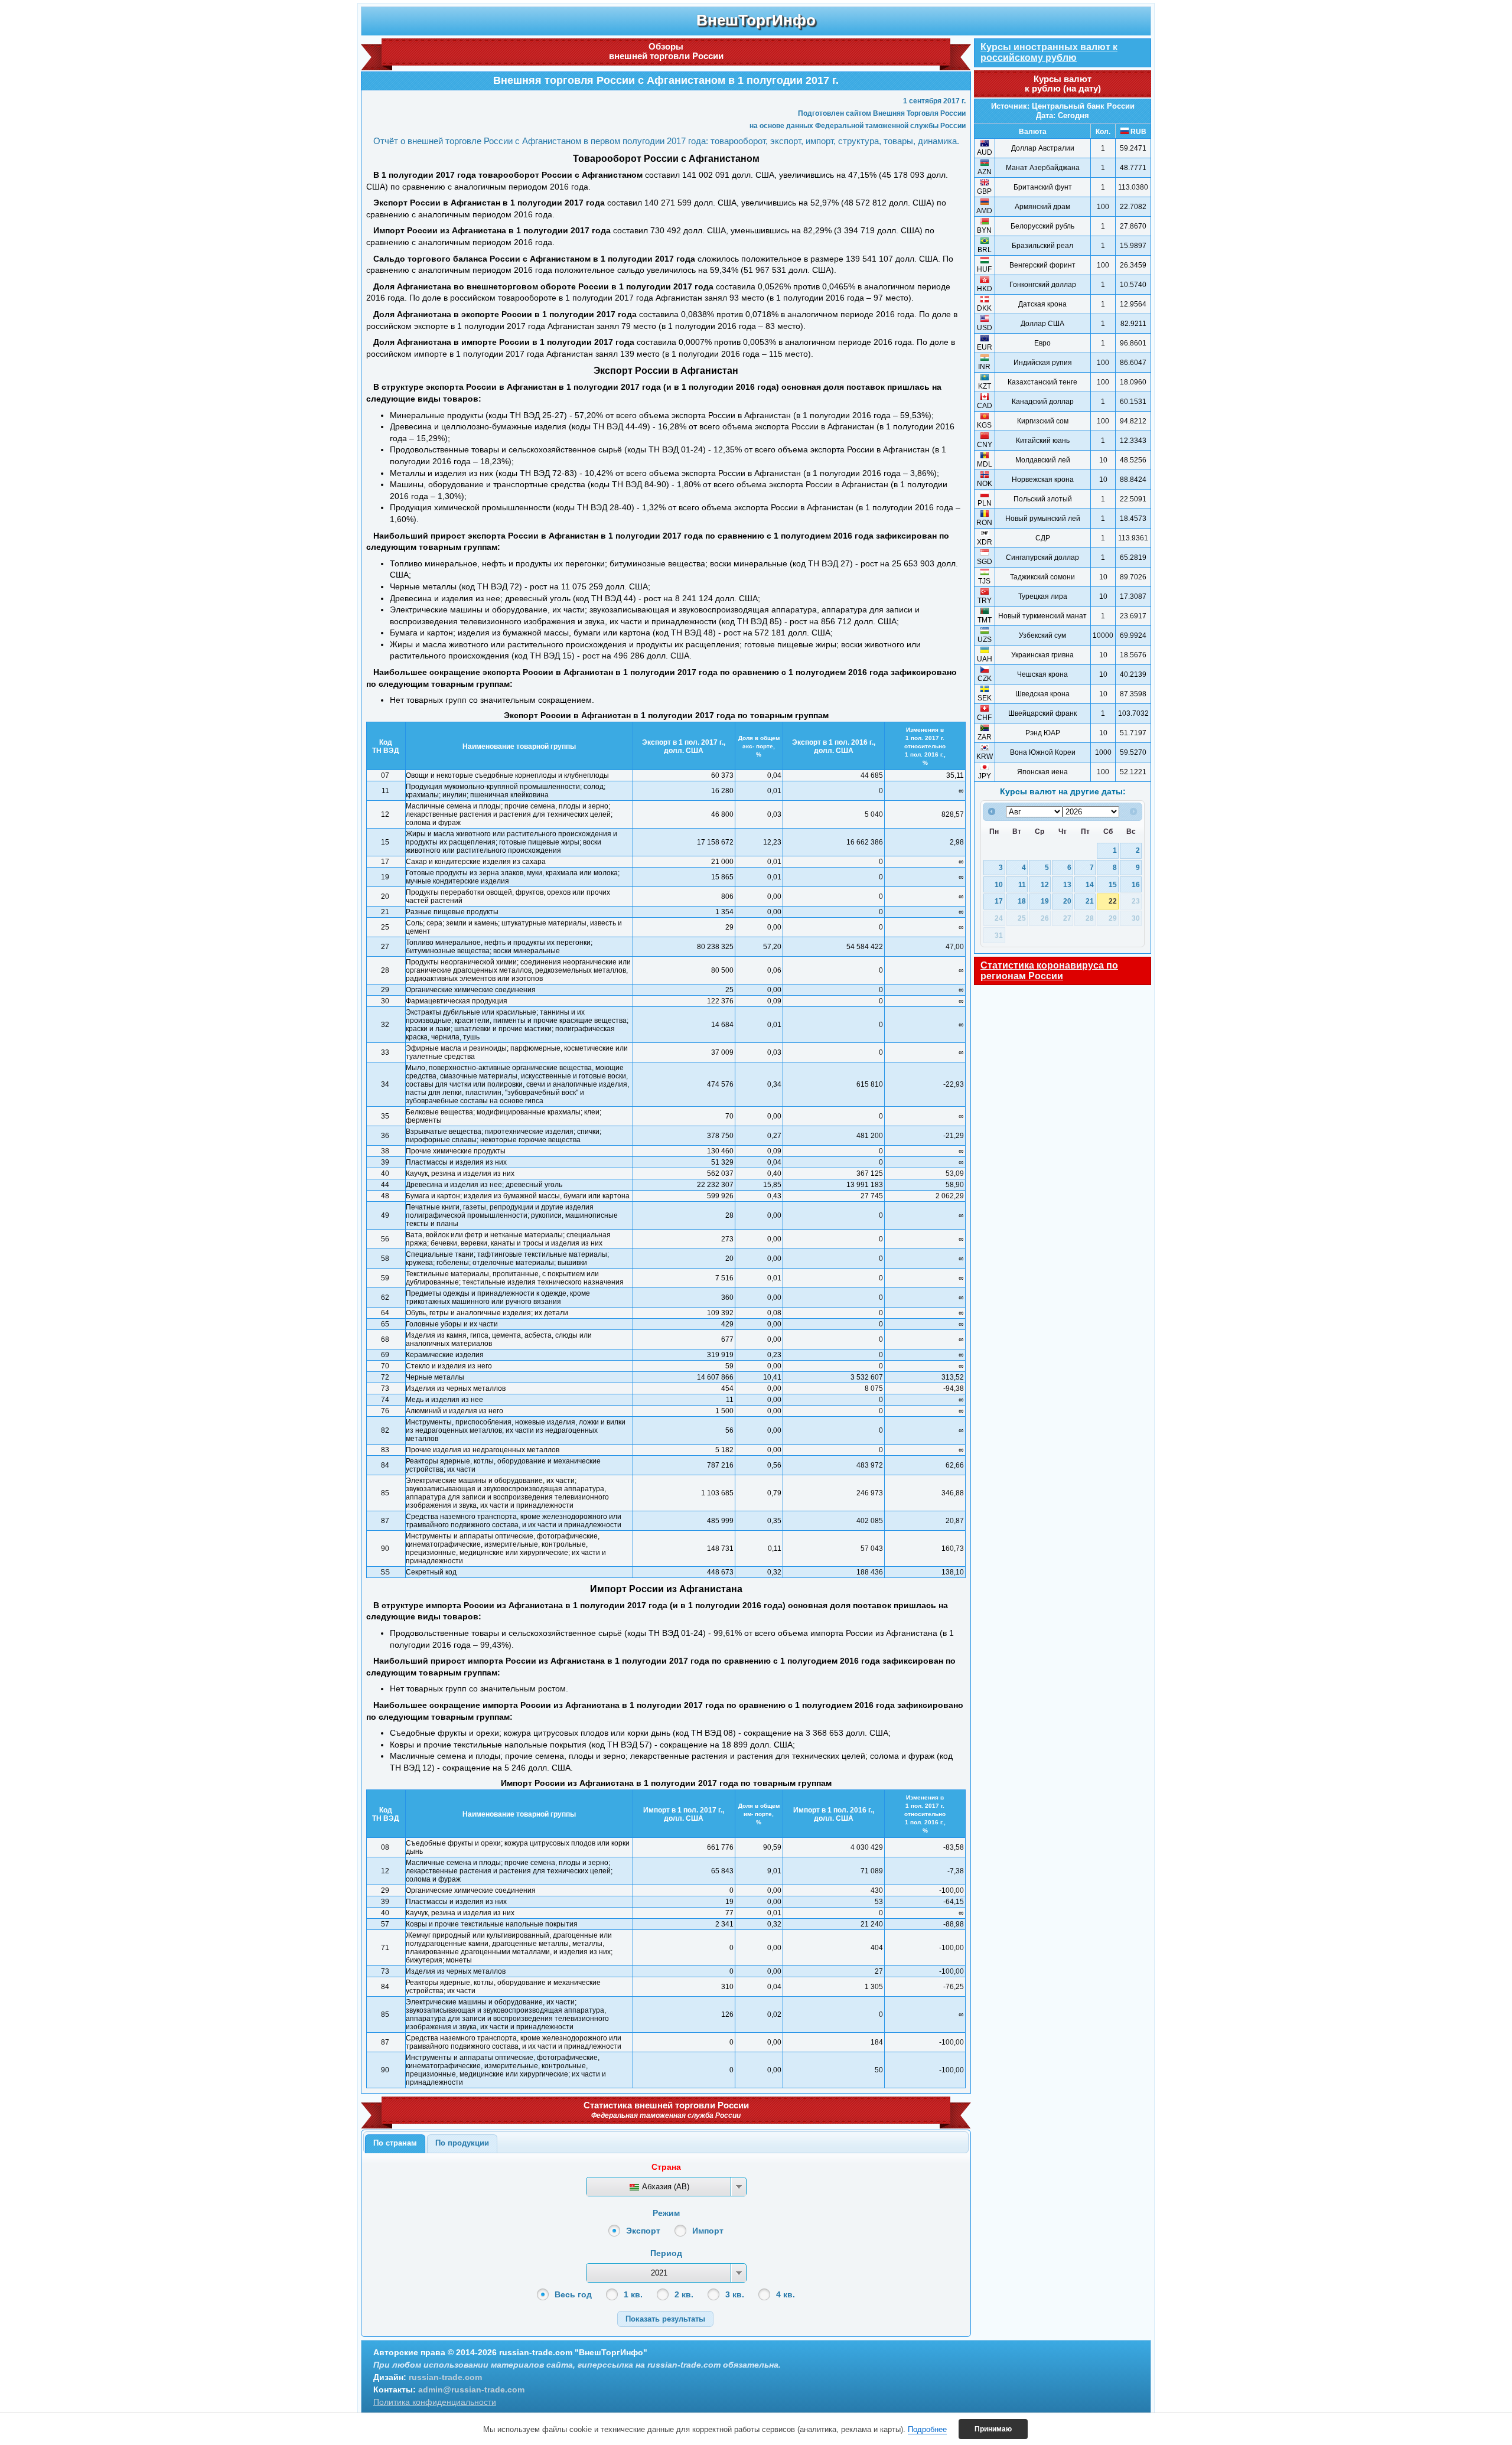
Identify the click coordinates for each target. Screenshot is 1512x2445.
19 (1045, 901)
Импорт (708, 2231)
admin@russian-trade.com (471, 2389)
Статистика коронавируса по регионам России (1049, 971)
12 (1045, 884)
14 (1090, 884)
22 (1113, 901)
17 (999, 901)
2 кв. (684, 2294)
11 (1022, 884)
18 (1022, 901)
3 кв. (735, 2294)
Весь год (573, 2294)
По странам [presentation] (395, 2143)
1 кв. (633, 2294)
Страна (666, 2167)
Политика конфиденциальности (435, 2402)
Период (666, 2253)
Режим (666, 2213)
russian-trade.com (445, 2377)
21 (1090, 901)
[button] (665, 2319)
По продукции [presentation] (462, 2143)
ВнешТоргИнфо (756, 20)
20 (1067, 901)
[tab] (395, 2144)
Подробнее (927, 2429)
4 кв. (786, 2294)
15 (1113, 884)
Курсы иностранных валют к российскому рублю (1049, 52)
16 (1136, 884)
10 (999, 884)
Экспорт (643, 2231)
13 (1067, 884)
